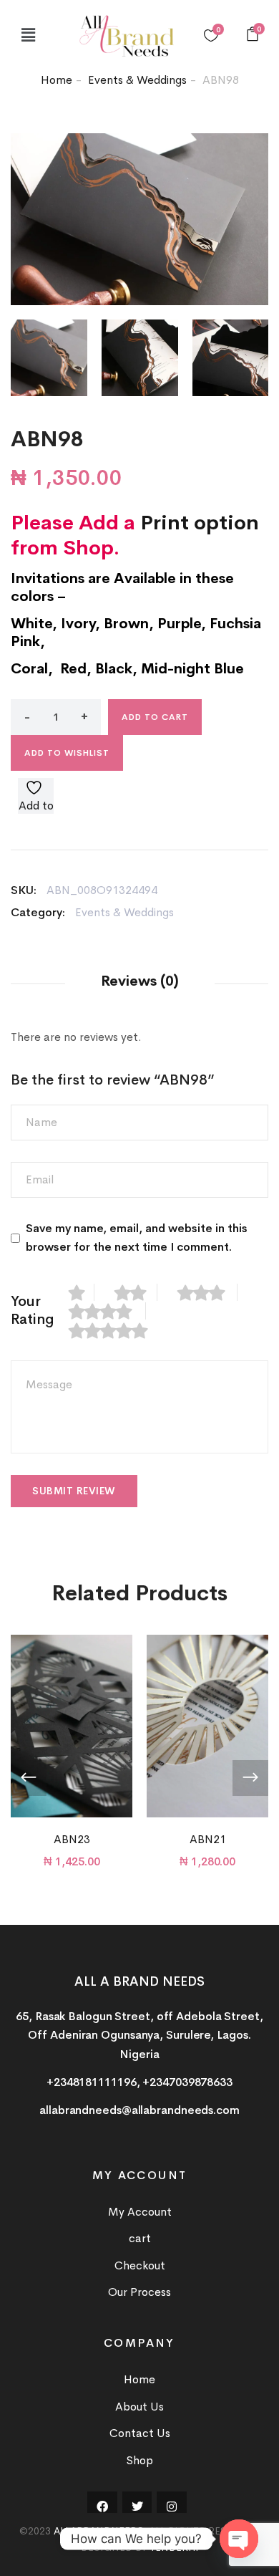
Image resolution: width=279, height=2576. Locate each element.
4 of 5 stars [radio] (107, 1311)
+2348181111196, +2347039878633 (139, 2082)
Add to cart (155, 717)
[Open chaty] (239, 2539)
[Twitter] (137, 2507)
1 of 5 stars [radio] (82, 1292)
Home (57, 80)
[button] (28, 35)
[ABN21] (207, 1726)
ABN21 (208, 1839)
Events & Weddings (137, 80)
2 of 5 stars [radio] (136, 1292)
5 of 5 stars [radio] (116, 1330)
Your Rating (33, 1310)
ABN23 (72, 1839)
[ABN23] (72, 1726)
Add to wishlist (67, 753)
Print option (200, 523)
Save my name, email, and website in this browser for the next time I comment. (137, 1237)
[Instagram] (172, 2507)
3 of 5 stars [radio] (207, 1292)
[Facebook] (102, 2507)
